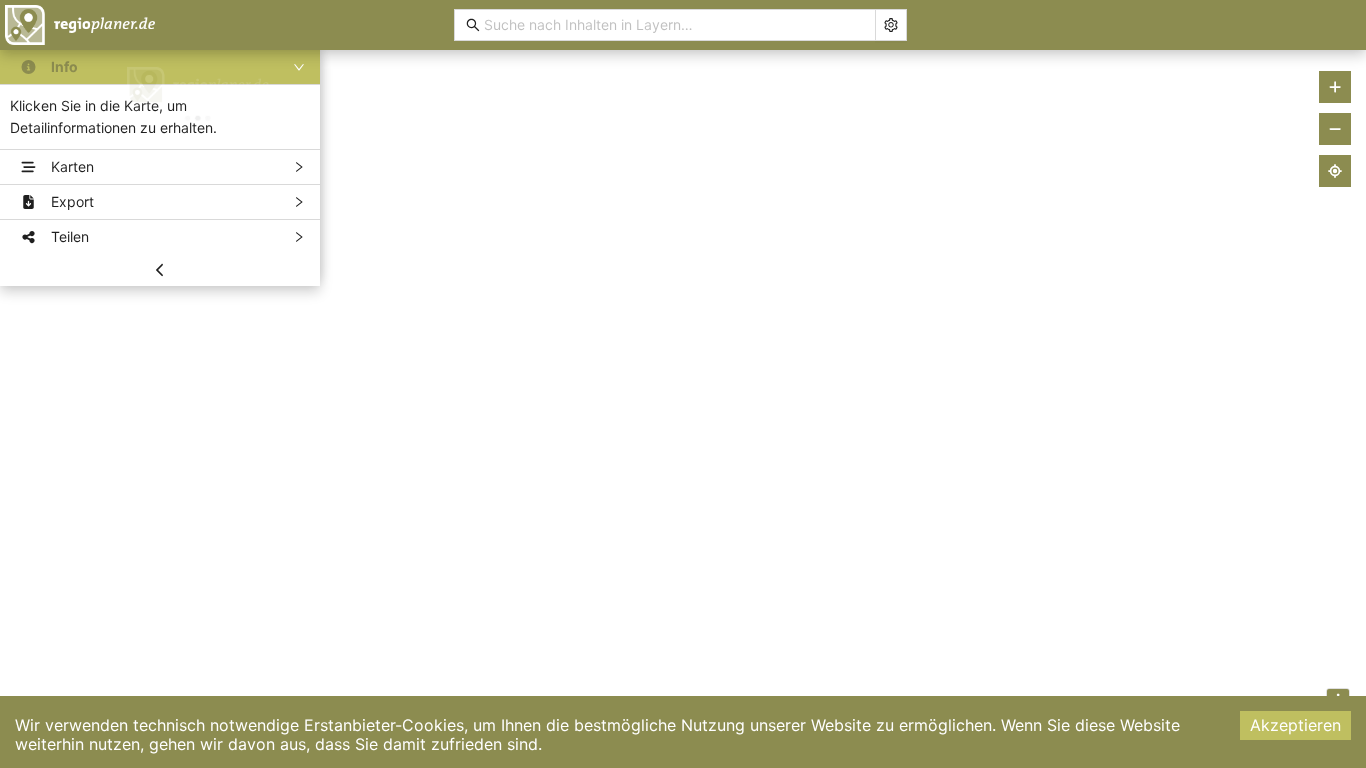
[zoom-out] (1335, 129)
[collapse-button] (160, 270)
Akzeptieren (1295, 725)
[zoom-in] (1335, 87)
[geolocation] (1335, 171)
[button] (160, 67)
